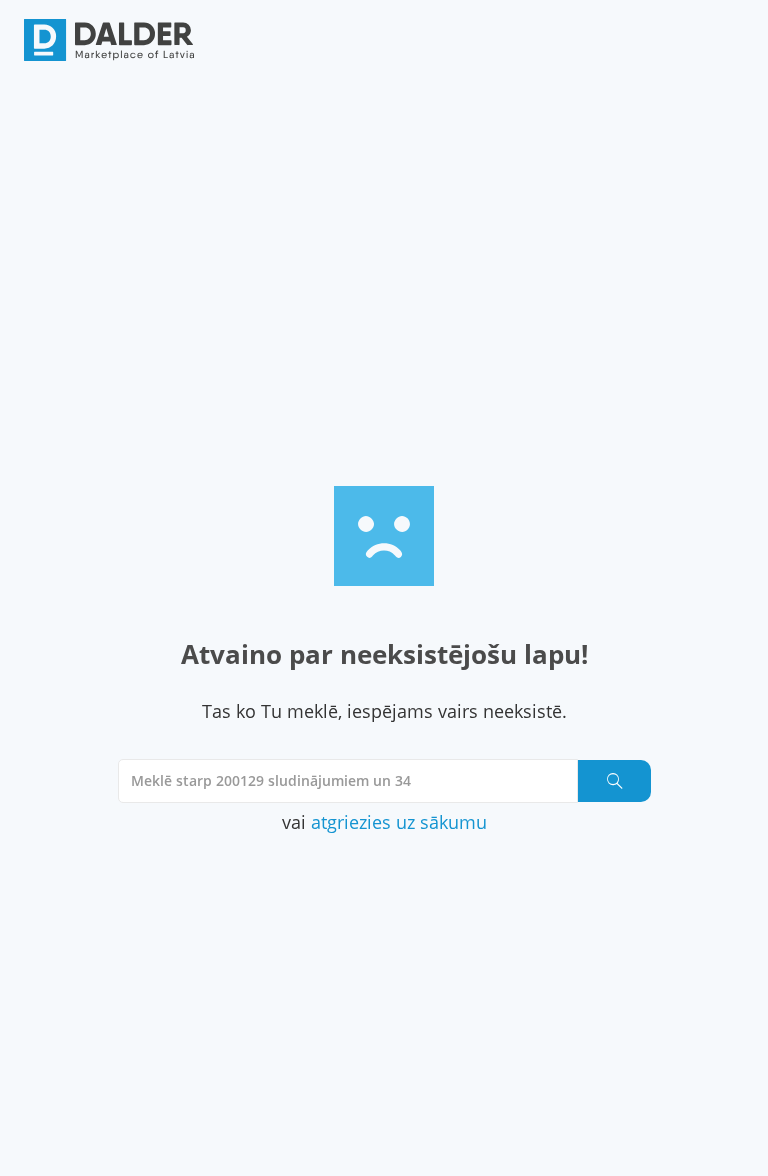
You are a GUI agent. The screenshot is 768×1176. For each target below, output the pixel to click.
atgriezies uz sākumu (399, 822)
